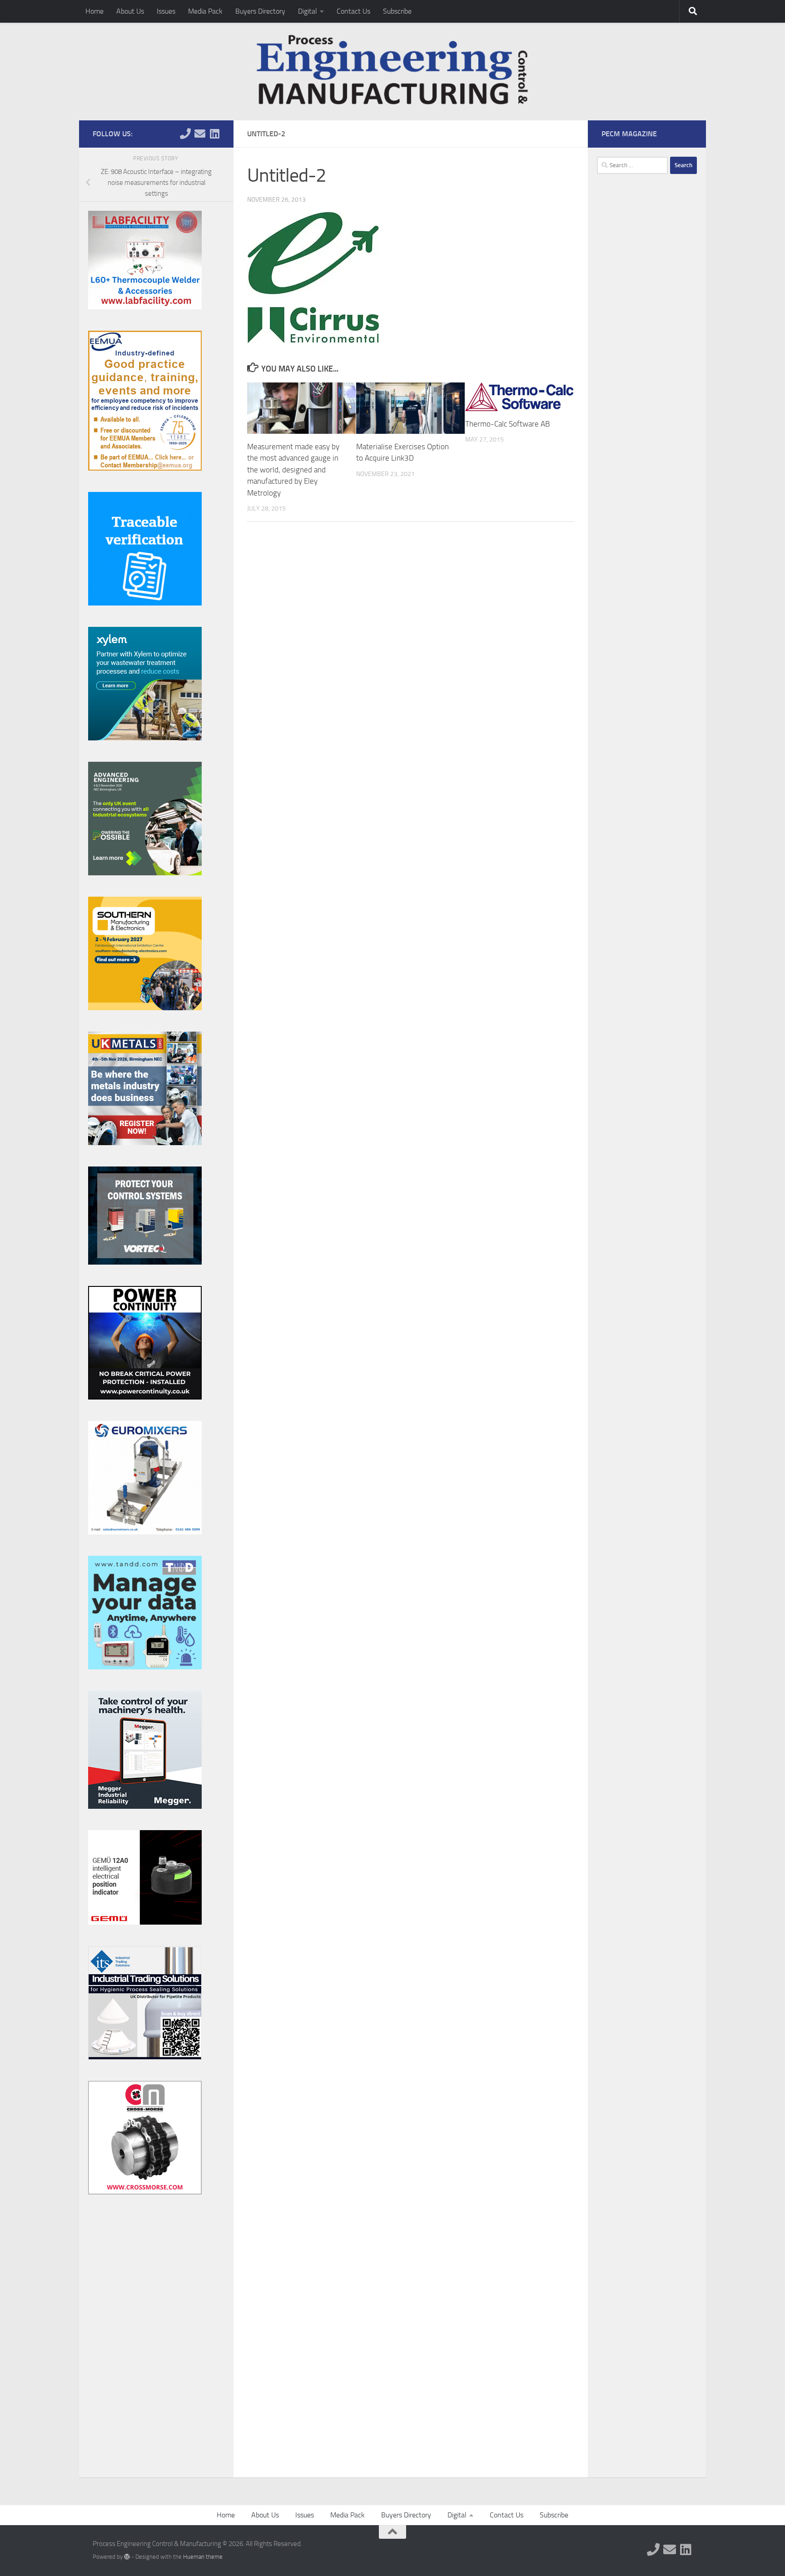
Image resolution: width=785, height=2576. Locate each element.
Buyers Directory (260, 11)
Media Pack (205, 11)
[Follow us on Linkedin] (214, 134)
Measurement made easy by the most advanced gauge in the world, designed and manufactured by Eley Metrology (293, 470)
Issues (166, 11)
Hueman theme (203, 2557)
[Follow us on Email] (200, 134)
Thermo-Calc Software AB (507, 424)
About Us (130, 11)
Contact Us (353, 11)
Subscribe (397, 11)
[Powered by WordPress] (127, 2557)
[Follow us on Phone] (185, 134)
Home (94, 11)
